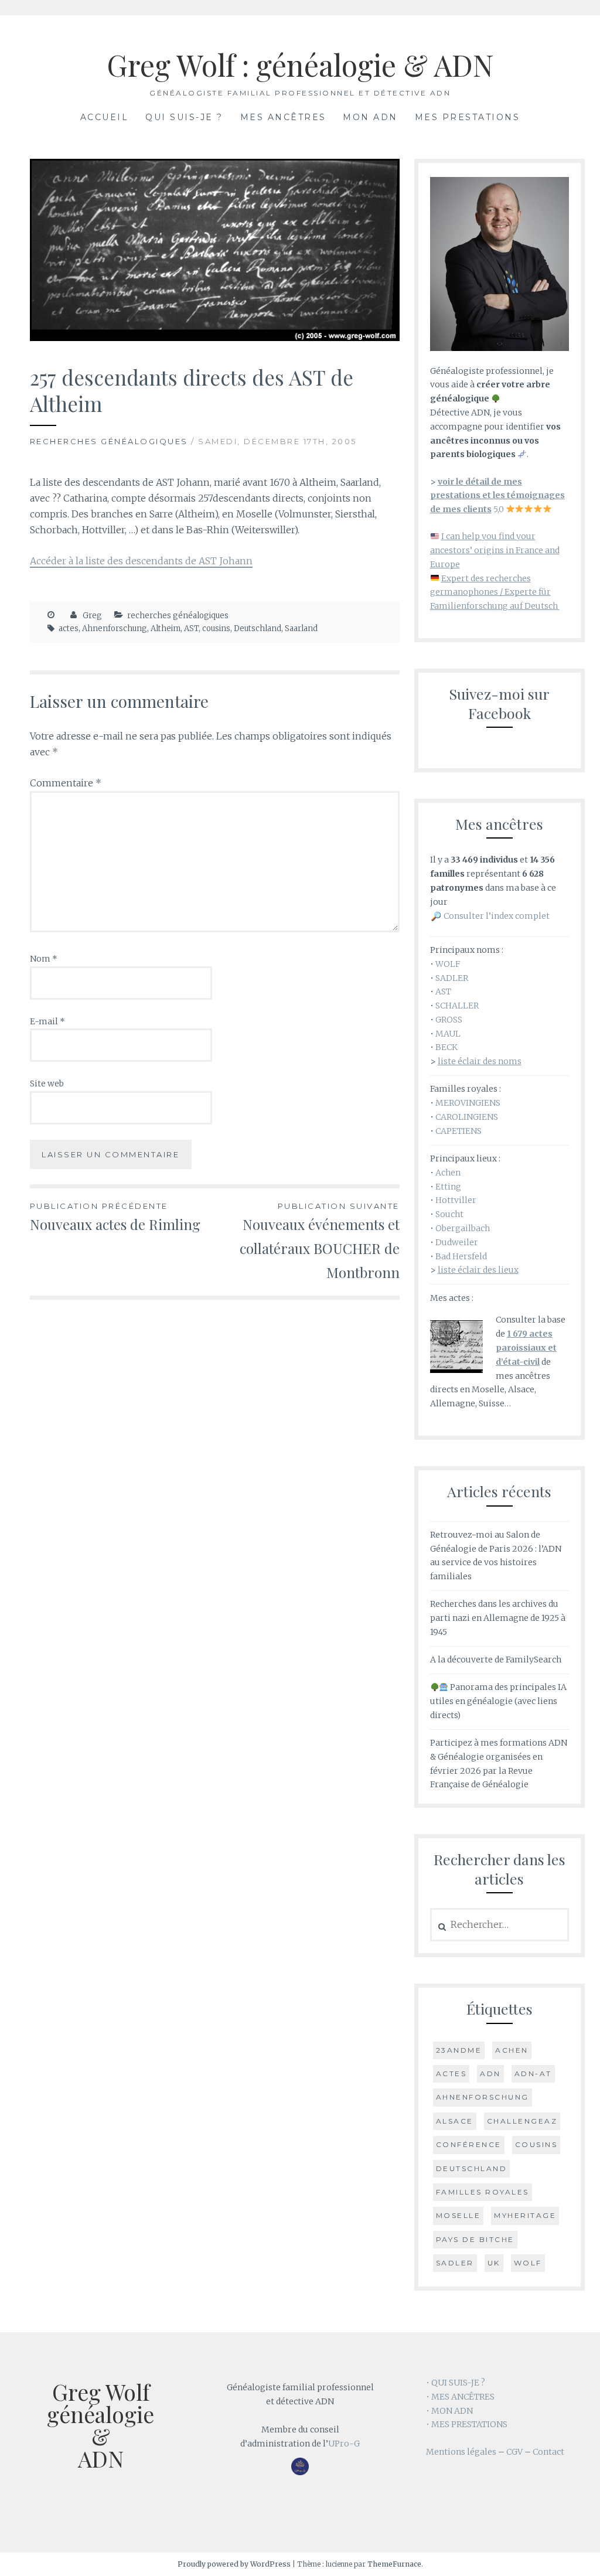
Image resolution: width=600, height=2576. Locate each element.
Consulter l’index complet (497, 916)
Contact (548, 2452)
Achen (448, 1173)
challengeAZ (522, 2121)
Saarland (301, 628)
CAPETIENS (458, 1131)
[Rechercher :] (500, 1925)
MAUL (448, 1034)
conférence (469, 2144)
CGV (514, 2452)
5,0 (497, 496)
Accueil (105, 117)
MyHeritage (525, 2215)
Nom (44, 959)
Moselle (458, 2215)
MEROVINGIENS (468, 1103)
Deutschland (258, 628)
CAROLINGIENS (467, 1117)
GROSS (449, 1020)
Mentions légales (461, 2452)
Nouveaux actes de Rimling (115, 1217)
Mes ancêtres (283, 117)
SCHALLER (457, 1006)
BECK (446, 1047)
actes (69, 628)
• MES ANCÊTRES (460, 2397)
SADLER (452, 978)
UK (494, 2263)
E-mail (47, 1021)
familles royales (483, 2192)
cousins (216, 628)
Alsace (455, 2121)
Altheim (166, 628)
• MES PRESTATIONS (467, 2424)
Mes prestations (468, 117)
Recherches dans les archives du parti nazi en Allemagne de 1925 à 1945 (498, 1618)
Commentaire (66, 783)
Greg (92, 616)
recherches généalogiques (109, 441)
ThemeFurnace (394, 2564)
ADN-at (533, 2074)
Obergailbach (463, 1228)
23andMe (459, 2050)
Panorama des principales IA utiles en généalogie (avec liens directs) (499, 1701)
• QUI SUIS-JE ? (456, 2383)
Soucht (449, 1214)
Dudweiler (457, 1242)
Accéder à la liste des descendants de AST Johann (141, 561)
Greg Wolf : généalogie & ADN (300, 65)
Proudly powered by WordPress (234, 2564)
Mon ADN (370, 117)
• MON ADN (449, 2411)
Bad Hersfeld (461, 1256)
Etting (448, 1187)
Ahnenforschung (115, 628)
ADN (490, 2074)
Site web (47, 1083)
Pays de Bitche (475, 2239)
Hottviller (456, 1200)
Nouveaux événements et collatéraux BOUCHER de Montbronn (319, 1241)
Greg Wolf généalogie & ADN (100, 2425)
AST (191, 628)
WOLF (448, 964)
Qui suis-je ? (184, 117)
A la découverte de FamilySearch (496, 1660)
